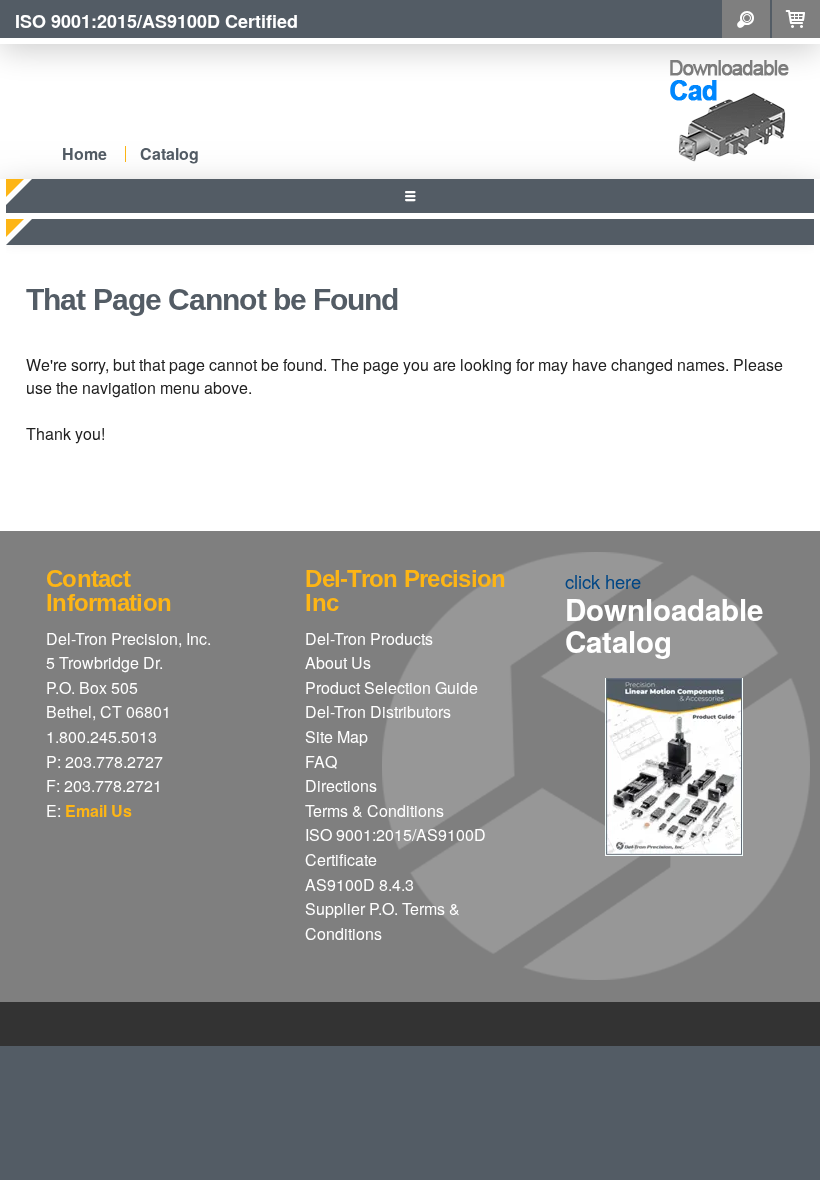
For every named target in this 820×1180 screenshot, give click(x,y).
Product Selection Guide (391, 687)
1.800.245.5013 (101, 736)
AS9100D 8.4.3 (359, 884)
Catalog (169, 154)
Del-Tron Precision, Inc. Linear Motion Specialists (239, 93)
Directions (341, 785)
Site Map (336, 736)
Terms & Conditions (374, 810)
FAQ (321, 761)
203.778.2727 (114, 761)
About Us (338, 662)
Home (84, 154)
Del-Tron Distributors (378, 711)
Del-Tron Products (369, 638)
